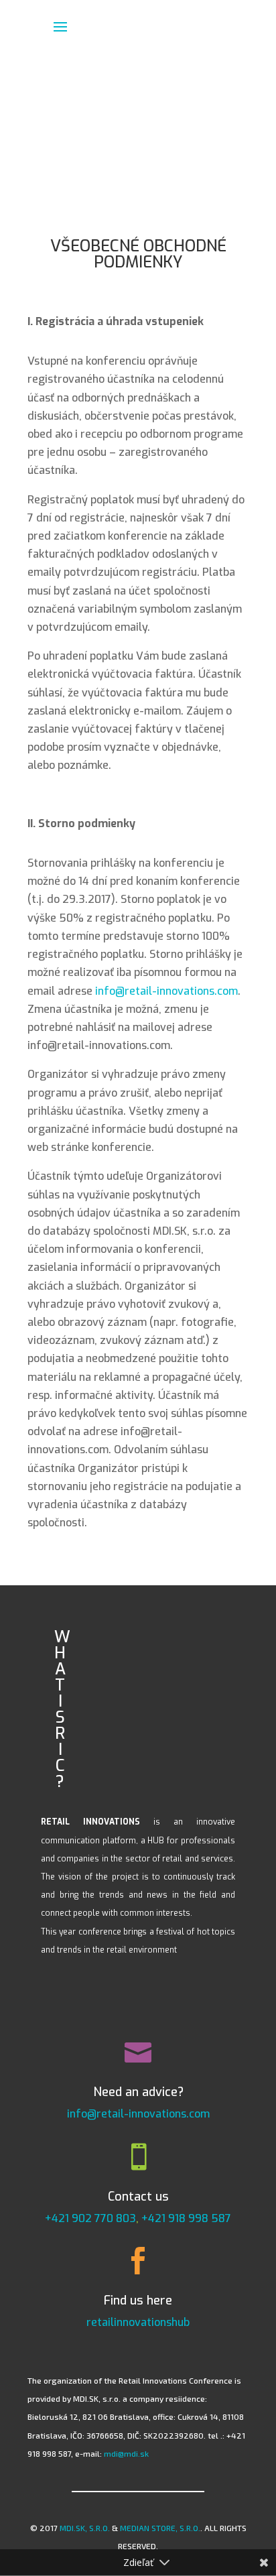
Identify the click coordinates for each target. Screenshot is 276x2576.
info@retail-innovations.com (166, 991)
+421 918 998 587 (186, 2218)
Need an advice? (138, 2092)
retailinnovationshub (138, 2322)
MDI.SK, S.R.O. (85, 2528)
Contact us (138, 2197)
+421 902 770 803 (90, 2218)
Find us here (138, 2301)
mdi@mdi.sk (126, 2453)
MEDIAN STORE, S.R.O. (160, 2528)
